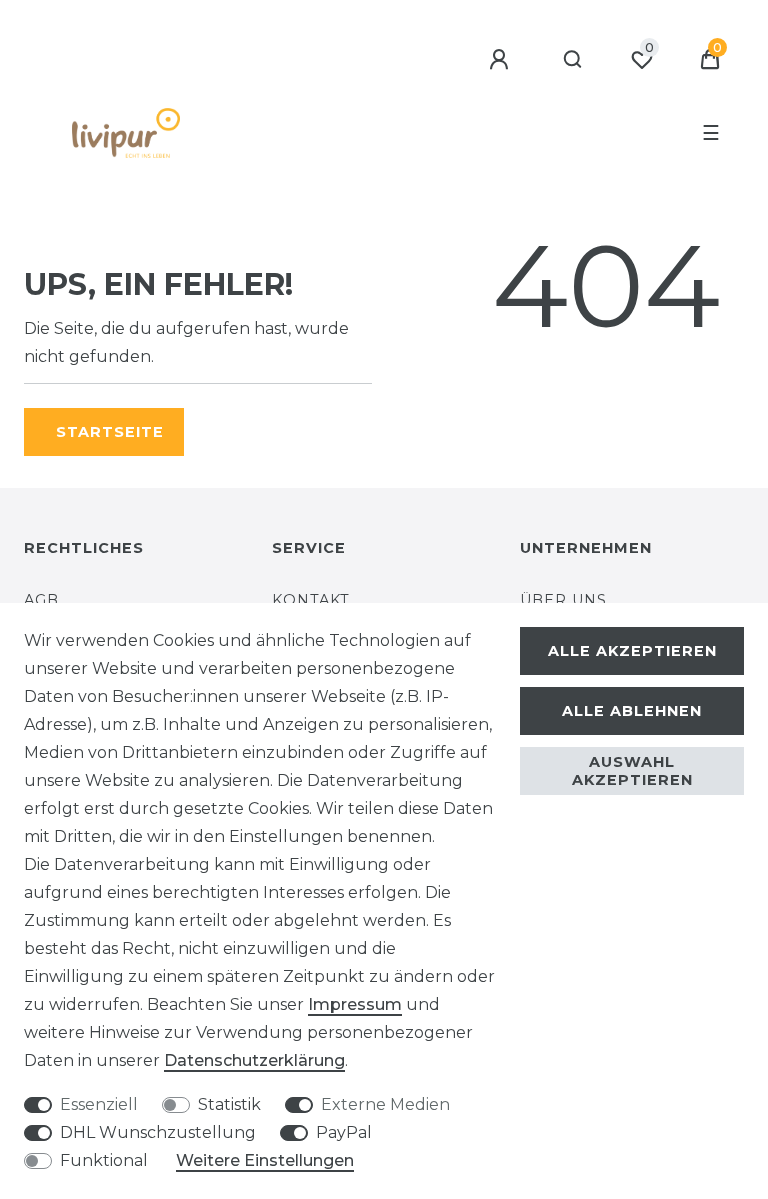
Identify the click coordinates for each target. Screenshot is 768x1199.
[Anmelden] (502, 60)
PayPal (344, 1132)
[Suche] (573, 60)
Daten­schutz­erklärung (254, 1060)
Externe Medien (385, 1104)
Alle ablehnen (632, 711)
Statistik (229, 1104)
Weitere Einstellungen (265, 1160)
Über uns (563, 600)
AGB (41, 600)
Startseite (110, 432)
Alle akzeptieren (632, 651)
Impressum (355, 1004)
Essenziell (99, 1104)
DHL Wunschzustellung (158, 1132)
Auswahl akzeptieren (632, 771)
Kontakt (311, 600)
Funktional (104, 1160)
